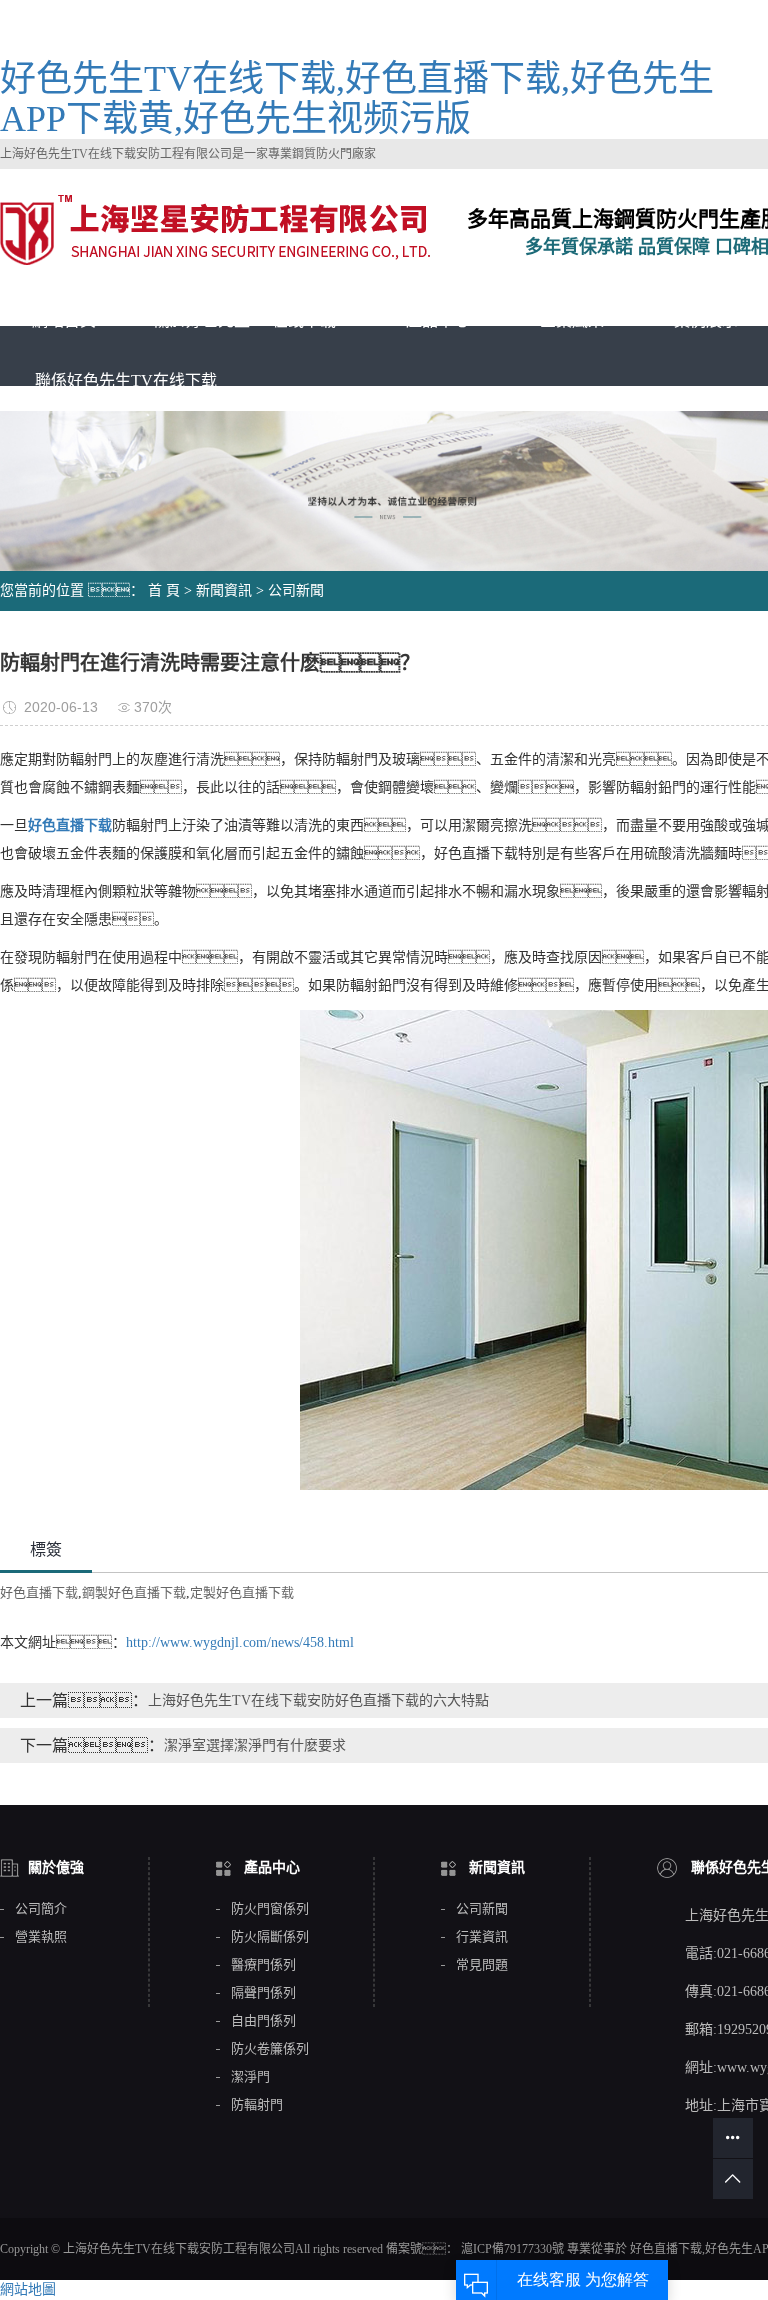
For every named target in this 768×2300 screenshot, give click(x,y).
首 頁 (164, 590)
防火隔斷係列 (270, 1937)
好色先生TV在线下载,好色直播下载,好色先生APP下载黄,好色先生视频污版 (357, 99)
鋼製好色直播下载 (134, 1592)
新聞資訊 (224, 590)
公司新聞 (296, 590)
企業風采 (572, 320)
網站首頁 (64, 320)
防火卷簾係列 (270, 2049)
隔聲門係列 (263, 1993)
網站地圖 (28, 2289)
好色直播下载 (39, 1592)
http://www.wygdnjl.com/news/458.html (240, 1642)
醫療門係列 (263, 1965)
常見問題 (482, 1965)
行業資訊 (482, 1937)
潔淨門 (250, 2077)
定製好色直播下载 (242, 1592)
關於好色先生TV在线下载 (245, 320)
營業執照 (41, 1937)
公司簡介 (41, 1909)
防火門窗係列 (270, 1909)
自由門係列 (263, 2021)
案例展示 (706, 320)
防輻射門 (257, 2105)
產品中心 (438, 320)
